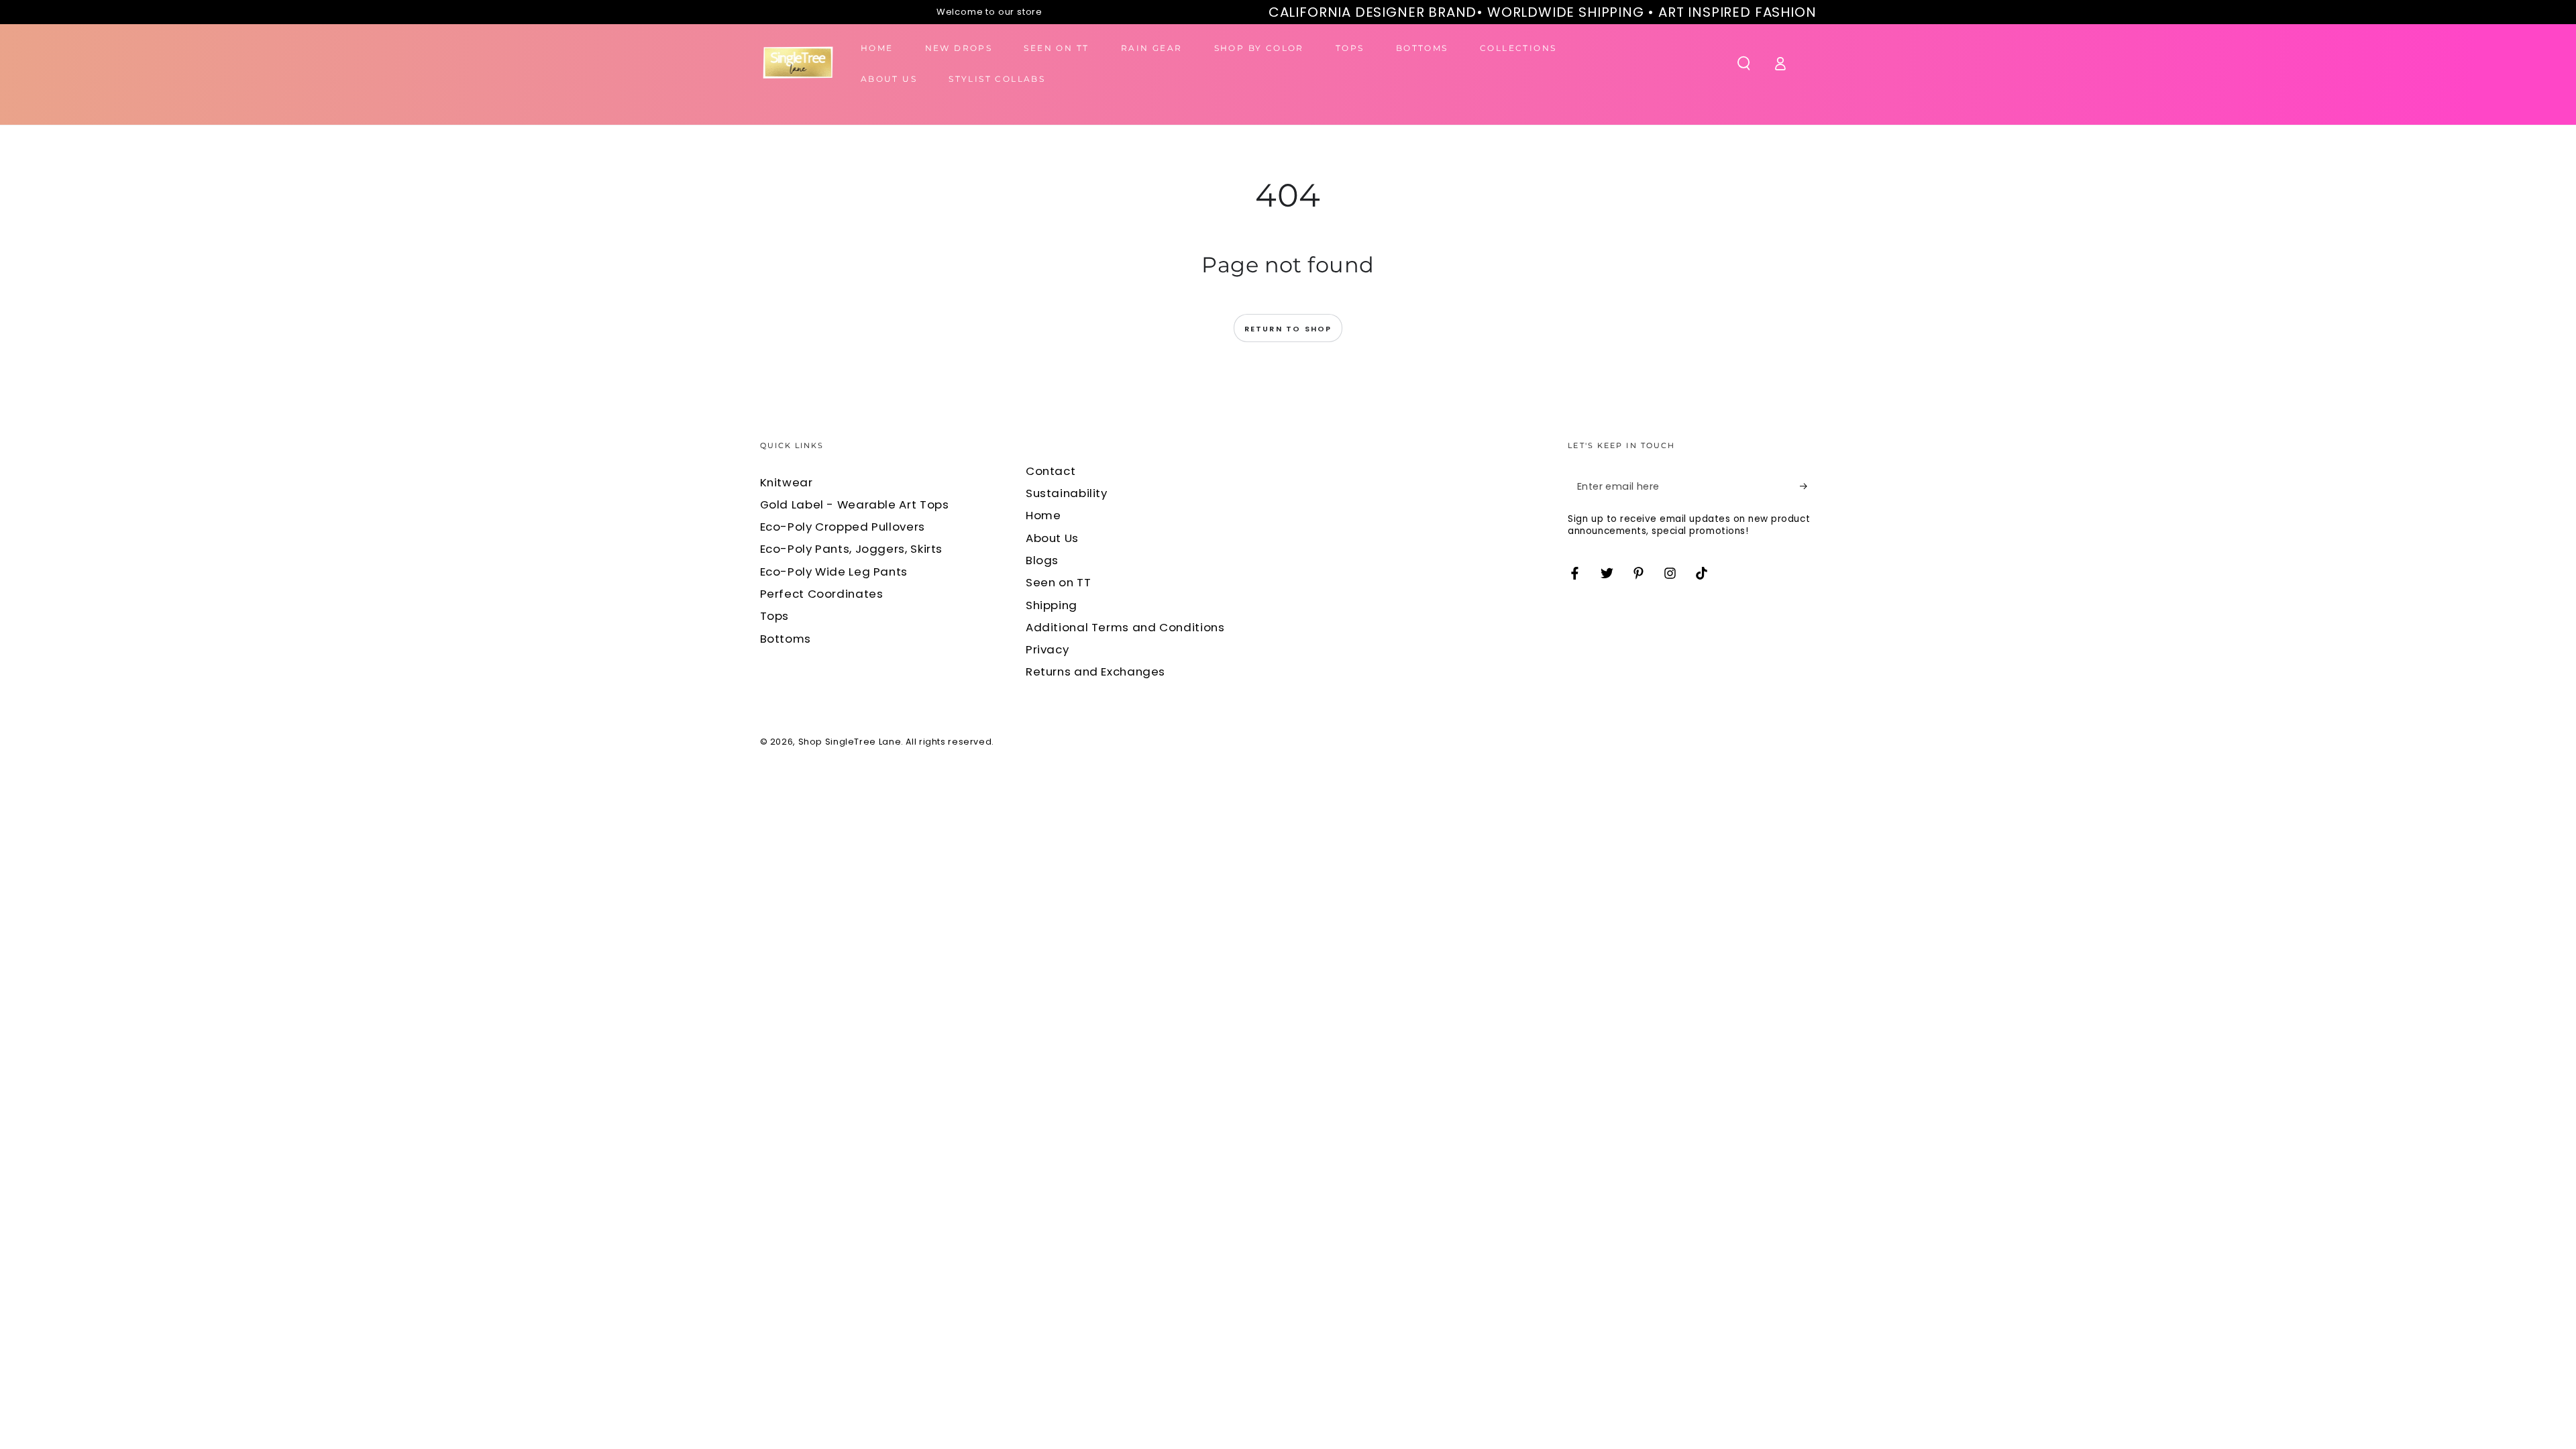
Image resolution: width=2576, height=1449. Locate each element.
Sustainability (1067, 493)
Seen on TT (1058, 582)
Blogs (1042, 560)
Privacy (1047, 649)
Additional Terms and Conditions (1125, 627)
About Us (1052, 538)
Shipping (1052, 605)
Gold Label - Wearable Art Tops (855, 504)
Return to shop (1288, 329)
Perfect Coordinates (822, 594)
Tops (775, 616)
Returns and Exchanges (1095, 672)
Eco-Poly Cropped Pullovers (843, 527)
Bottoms (786, 639)
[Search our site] (1744, 63)
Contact (1051, 471)
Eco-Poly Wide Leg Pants (834, 572)
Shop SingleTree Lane (850, 742)
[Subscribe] (1808, 486)
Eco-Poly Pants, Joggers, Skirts (852, 549)
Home (1043, 515)
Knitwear (787, 482)
